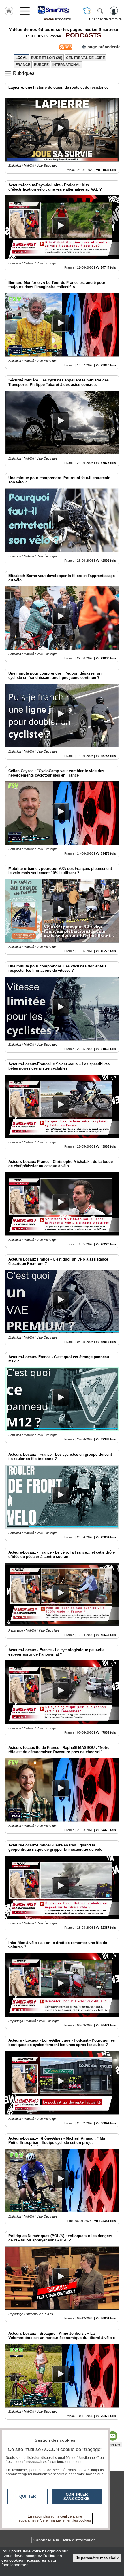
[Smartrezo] (57, 10)
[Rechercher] (100, 11)
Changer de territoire (105, 19)
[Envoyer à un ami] (112, 2436)
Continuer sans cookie (77, 2497)
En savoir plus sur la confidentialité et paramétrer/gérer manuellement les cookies (55, 2518)
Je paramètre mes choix (97, 2558)
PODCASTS (82, 35)
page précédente (104, 47)
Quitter (28, 2496)
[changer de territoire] (87, 11)
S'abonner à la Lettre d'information (64, 2540)
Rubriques (24, 73)
